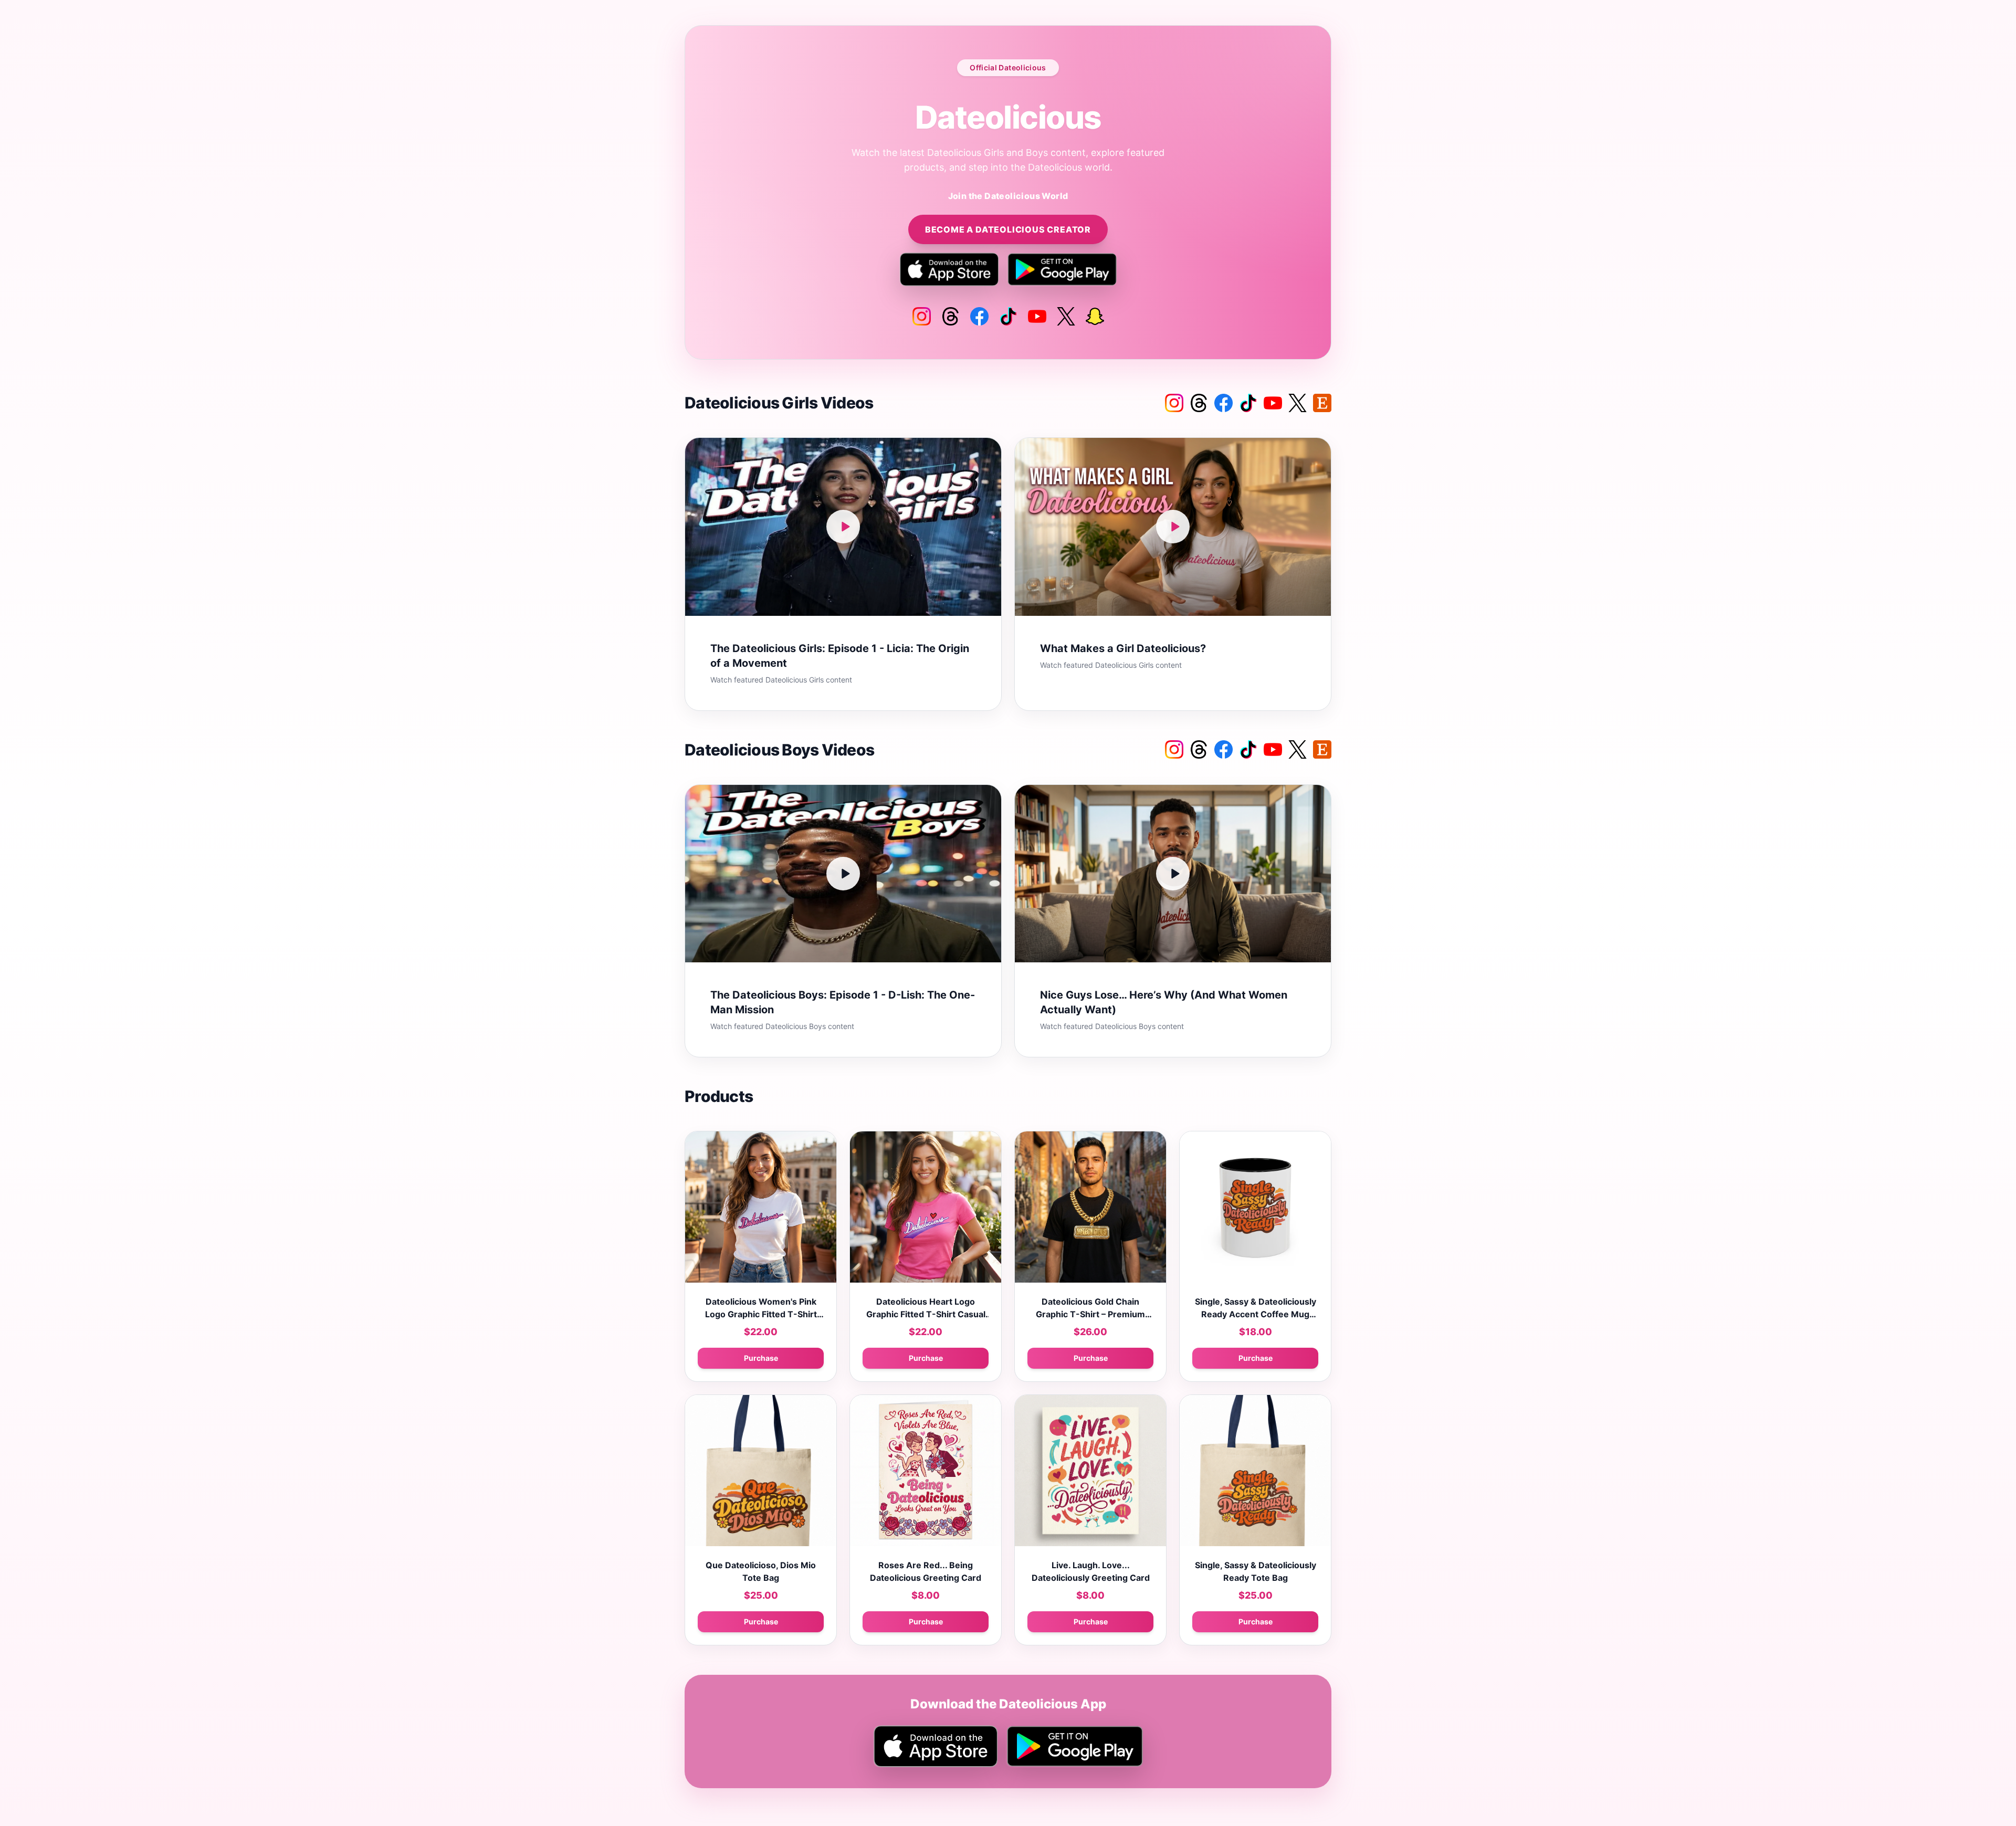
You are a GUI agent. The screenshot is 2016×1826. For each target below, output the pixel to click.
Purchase (761, 1358)
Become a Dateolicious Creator (1008, 229)
